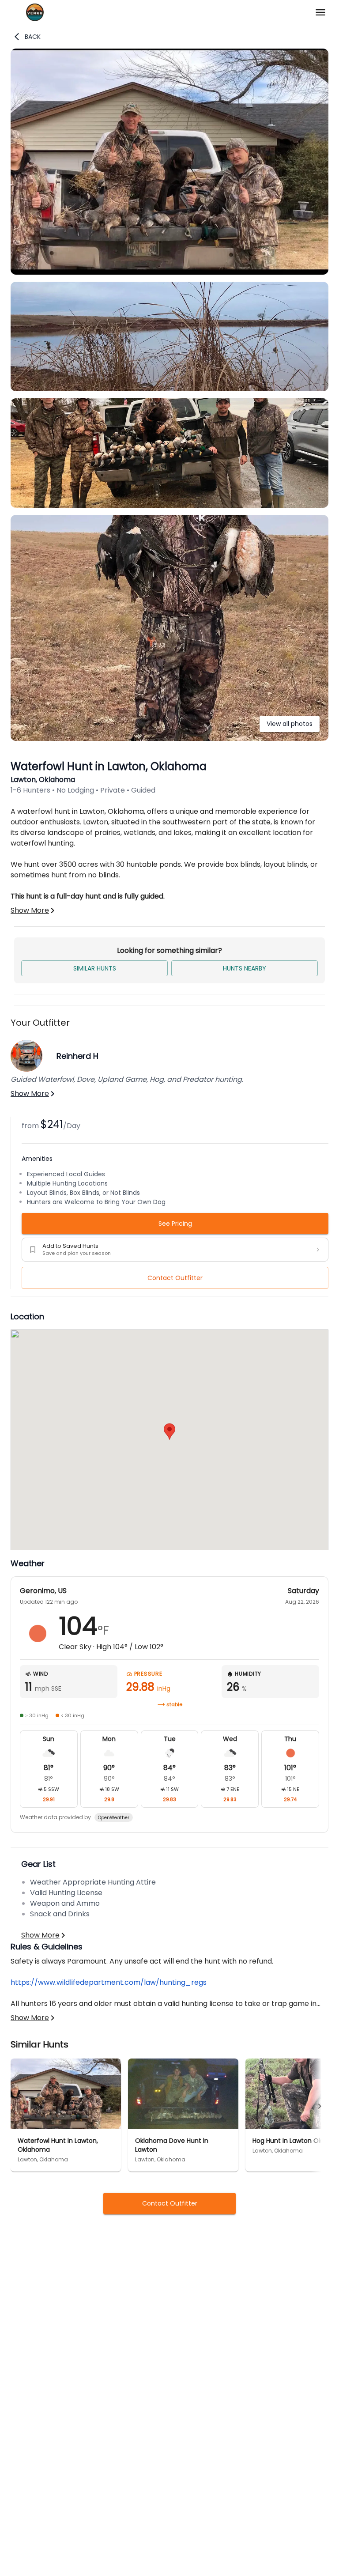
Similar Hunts (95, 968)
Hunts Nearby (245, 968)
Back (33, 37)
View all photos (290, 724)
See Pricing (175, 1224)
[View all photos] (169, 738)
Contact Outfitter (175, 1278)
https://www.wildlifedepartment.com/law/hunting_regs (109, 1982)
